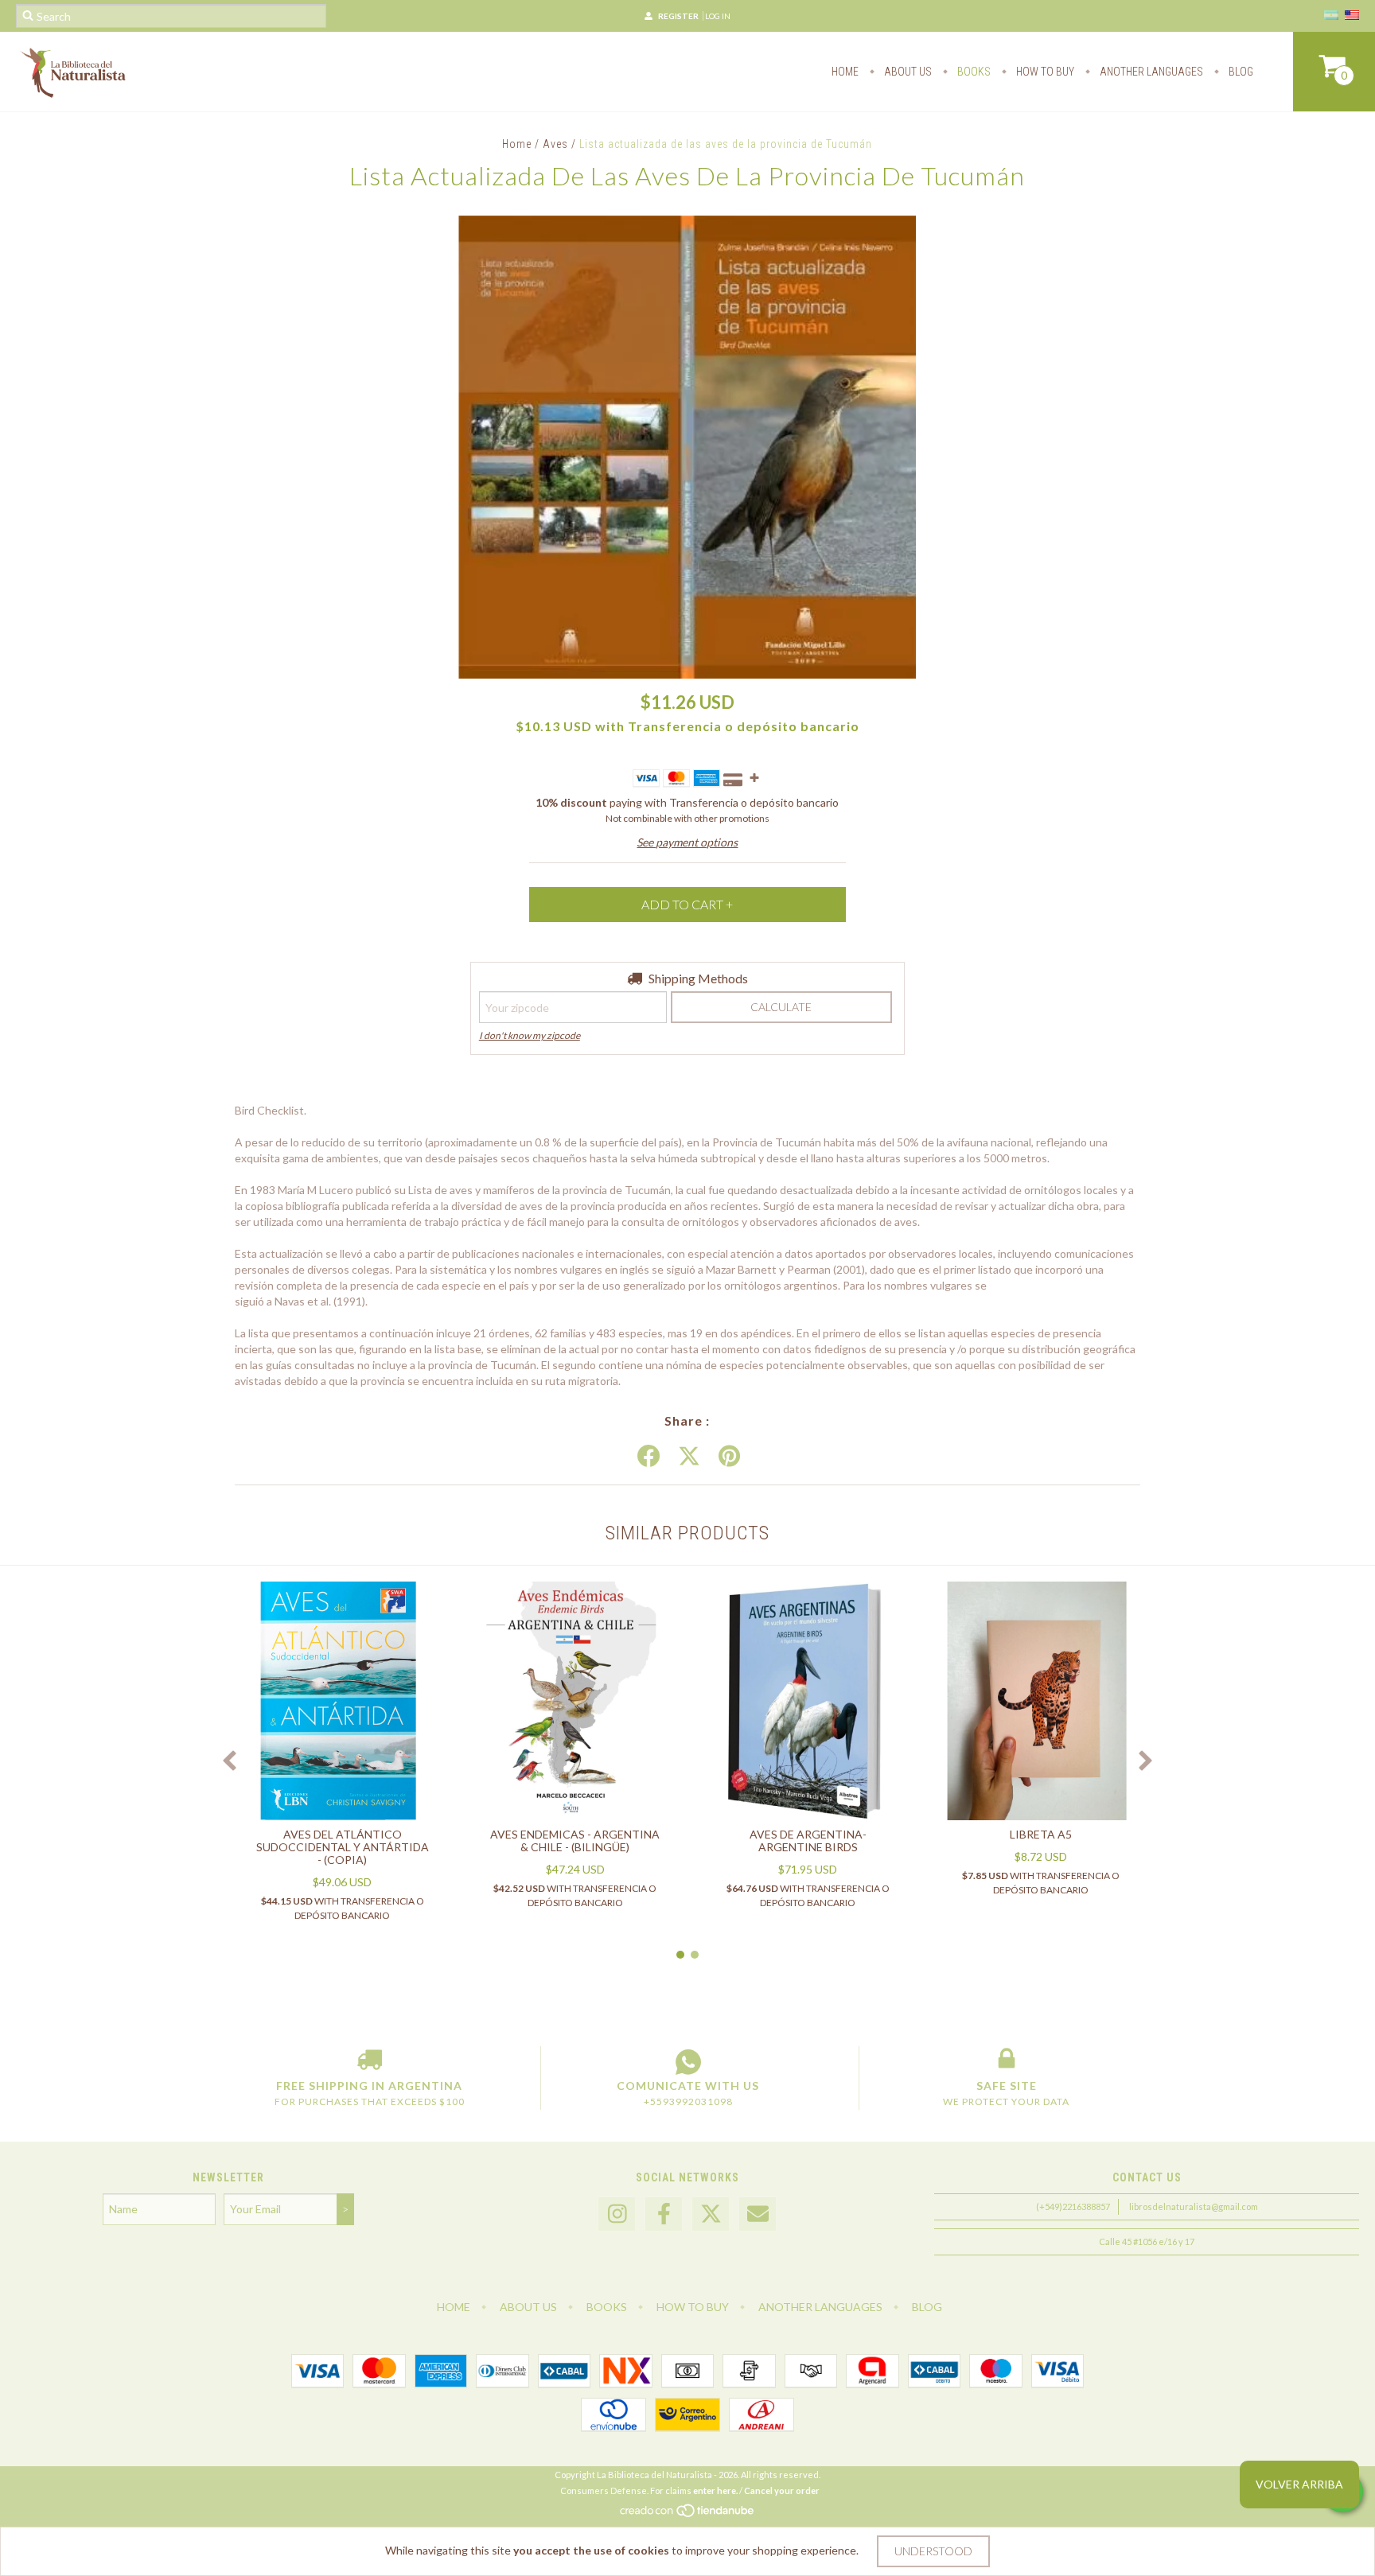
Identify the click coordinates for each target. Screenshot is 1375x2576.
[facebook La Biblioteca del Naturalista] (664, 2214)
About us (907, 72)
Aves (555, 144)
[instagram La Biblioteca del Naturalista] (617, 2214)
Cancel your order (782, 2490)
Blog (1240, 72)
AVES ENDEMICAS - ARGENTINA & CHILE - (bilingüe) (575, 1841)
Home (845, 72)
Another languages (1150, 72)
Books (973, 72)
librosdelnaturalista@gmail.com (1194, 2206)
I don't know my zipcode (530, 1035)
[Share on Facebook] (649, 1457)
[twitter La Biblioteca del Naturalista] (711, 2214)
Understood (933, 2551)
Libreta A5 (1041, 1834)
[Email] (758, 2214)
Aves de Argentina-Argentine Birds (808, 1841)
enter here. (715, 2490)
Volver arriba (1299, 2484)
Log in (718, 16)
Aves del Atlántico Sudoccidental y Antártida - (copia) (343, 1847)
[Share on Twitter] (689, 1457)
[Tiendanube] (688, 2514)
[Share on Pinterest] (729, 1457)
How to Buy (1044, 72)
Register (678, 16)
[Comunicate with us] (688, 2062)
